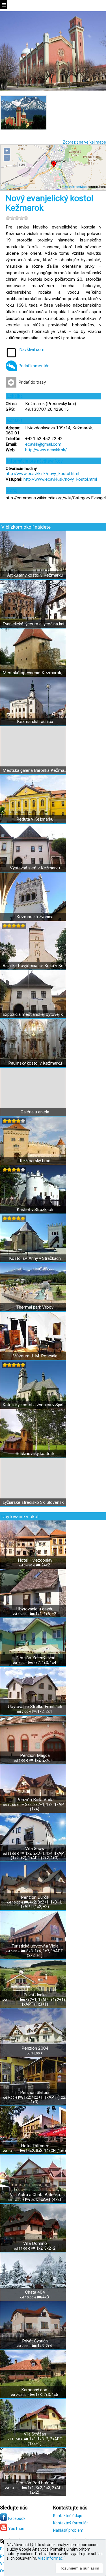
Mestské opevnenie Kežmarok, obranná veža (35, 673)
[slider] (17, 218)
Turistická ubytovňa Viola (35, 1946)
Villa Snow (35, 1849)
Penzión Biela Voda (35, 1800)
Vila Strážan (35, 2434)
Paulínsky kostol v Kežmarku (35, 1063)
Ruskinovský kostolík (35, 1454)
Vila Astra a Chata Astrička (35, 2195)
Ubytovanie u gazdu (35, 1609)
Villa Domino (35, 2243)
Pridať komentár (33, 366)
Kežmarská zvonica (35, 917)
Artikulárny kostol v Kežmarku (35, 575)
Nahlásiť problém (68, 2530)
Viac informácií (51, 2558)
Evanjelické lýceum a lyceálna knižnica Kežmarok (35, 624)
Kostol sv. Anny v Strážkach (35, 1258)
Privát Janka (35, 1995)
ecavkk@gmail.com (43, 444)
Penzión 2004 (35, 2048)
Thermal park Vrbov (35, 1307)
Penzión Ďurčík (35, 1897)
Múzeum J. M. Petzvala (35, 1356)
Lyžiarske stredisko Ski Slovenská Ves (35, 1502)
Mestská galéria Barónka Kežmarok (35, 770)
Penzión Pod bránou (35, 2483)
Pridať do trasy (32, 382)
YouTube (16, 2529)
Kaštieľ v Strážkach (35, 1210)
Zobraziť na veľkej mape (84, 142)
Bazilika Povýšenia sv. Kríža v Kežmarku (35, 966)
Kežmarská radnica (35, 722)
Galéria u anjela (35, 1112)
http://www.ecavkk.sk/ (46, 450)
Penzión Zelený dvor (35, 1658)
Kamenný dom (35, 2390)
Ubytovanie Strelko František (35, 1707)
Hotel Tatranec (35, 2146)
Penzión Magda (35, 1755)
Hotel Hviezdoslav (35, 1560)
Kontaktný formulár (71, 2523)
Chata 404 (35, 2292)
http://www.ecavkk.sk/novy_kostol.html (42, 474)
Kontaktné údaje (68, 2516)
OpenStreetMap (75, 187)
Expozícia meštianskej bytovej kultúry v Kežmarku (35, 1014)
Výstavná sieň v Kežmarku (35, 868)
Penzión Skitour (35, 2093)
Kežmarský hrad (35, 1161)
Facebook (16, 2518)
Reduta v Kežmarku (35, 819)
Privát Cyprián (35, 2341)
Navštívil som (32, 350)
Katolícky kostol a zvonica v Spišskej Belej (35, 1405)
